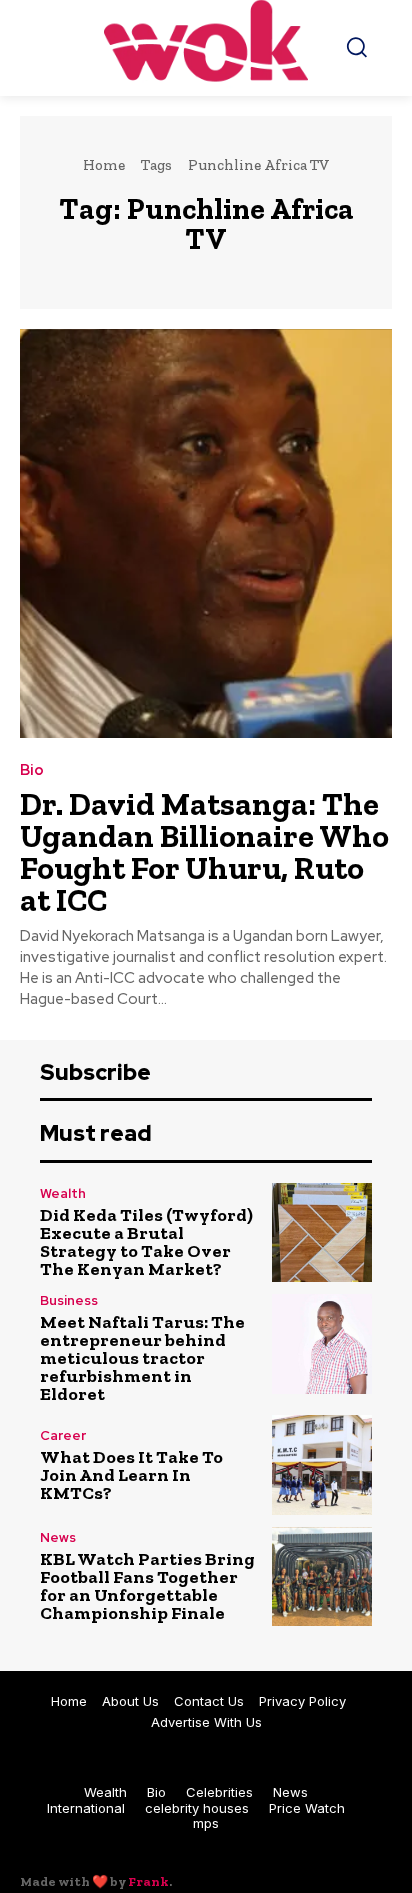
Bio (32, 770)
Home (104, 165)
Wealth (63, 1193)
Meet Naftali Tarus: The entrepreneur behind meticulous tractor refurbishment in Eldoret (142, 1358)
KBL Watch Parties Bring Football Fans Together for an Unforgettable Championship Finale (147, 1586)
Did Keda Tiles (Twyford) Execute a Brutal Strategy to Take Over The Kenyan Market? (146, 1242)
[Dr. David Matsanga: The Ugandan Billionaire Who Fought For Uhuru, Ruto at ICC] (206, 533)
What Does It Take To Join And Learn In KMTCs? (131, 1475)
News (58, 1537)
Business (69, 1300)
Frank (148, 1881)
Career (63, 1435)
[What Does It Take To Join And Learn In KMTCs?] (322, 1465)
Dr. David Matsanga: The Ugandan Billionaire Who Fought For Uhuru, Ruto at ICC (204, 852)
